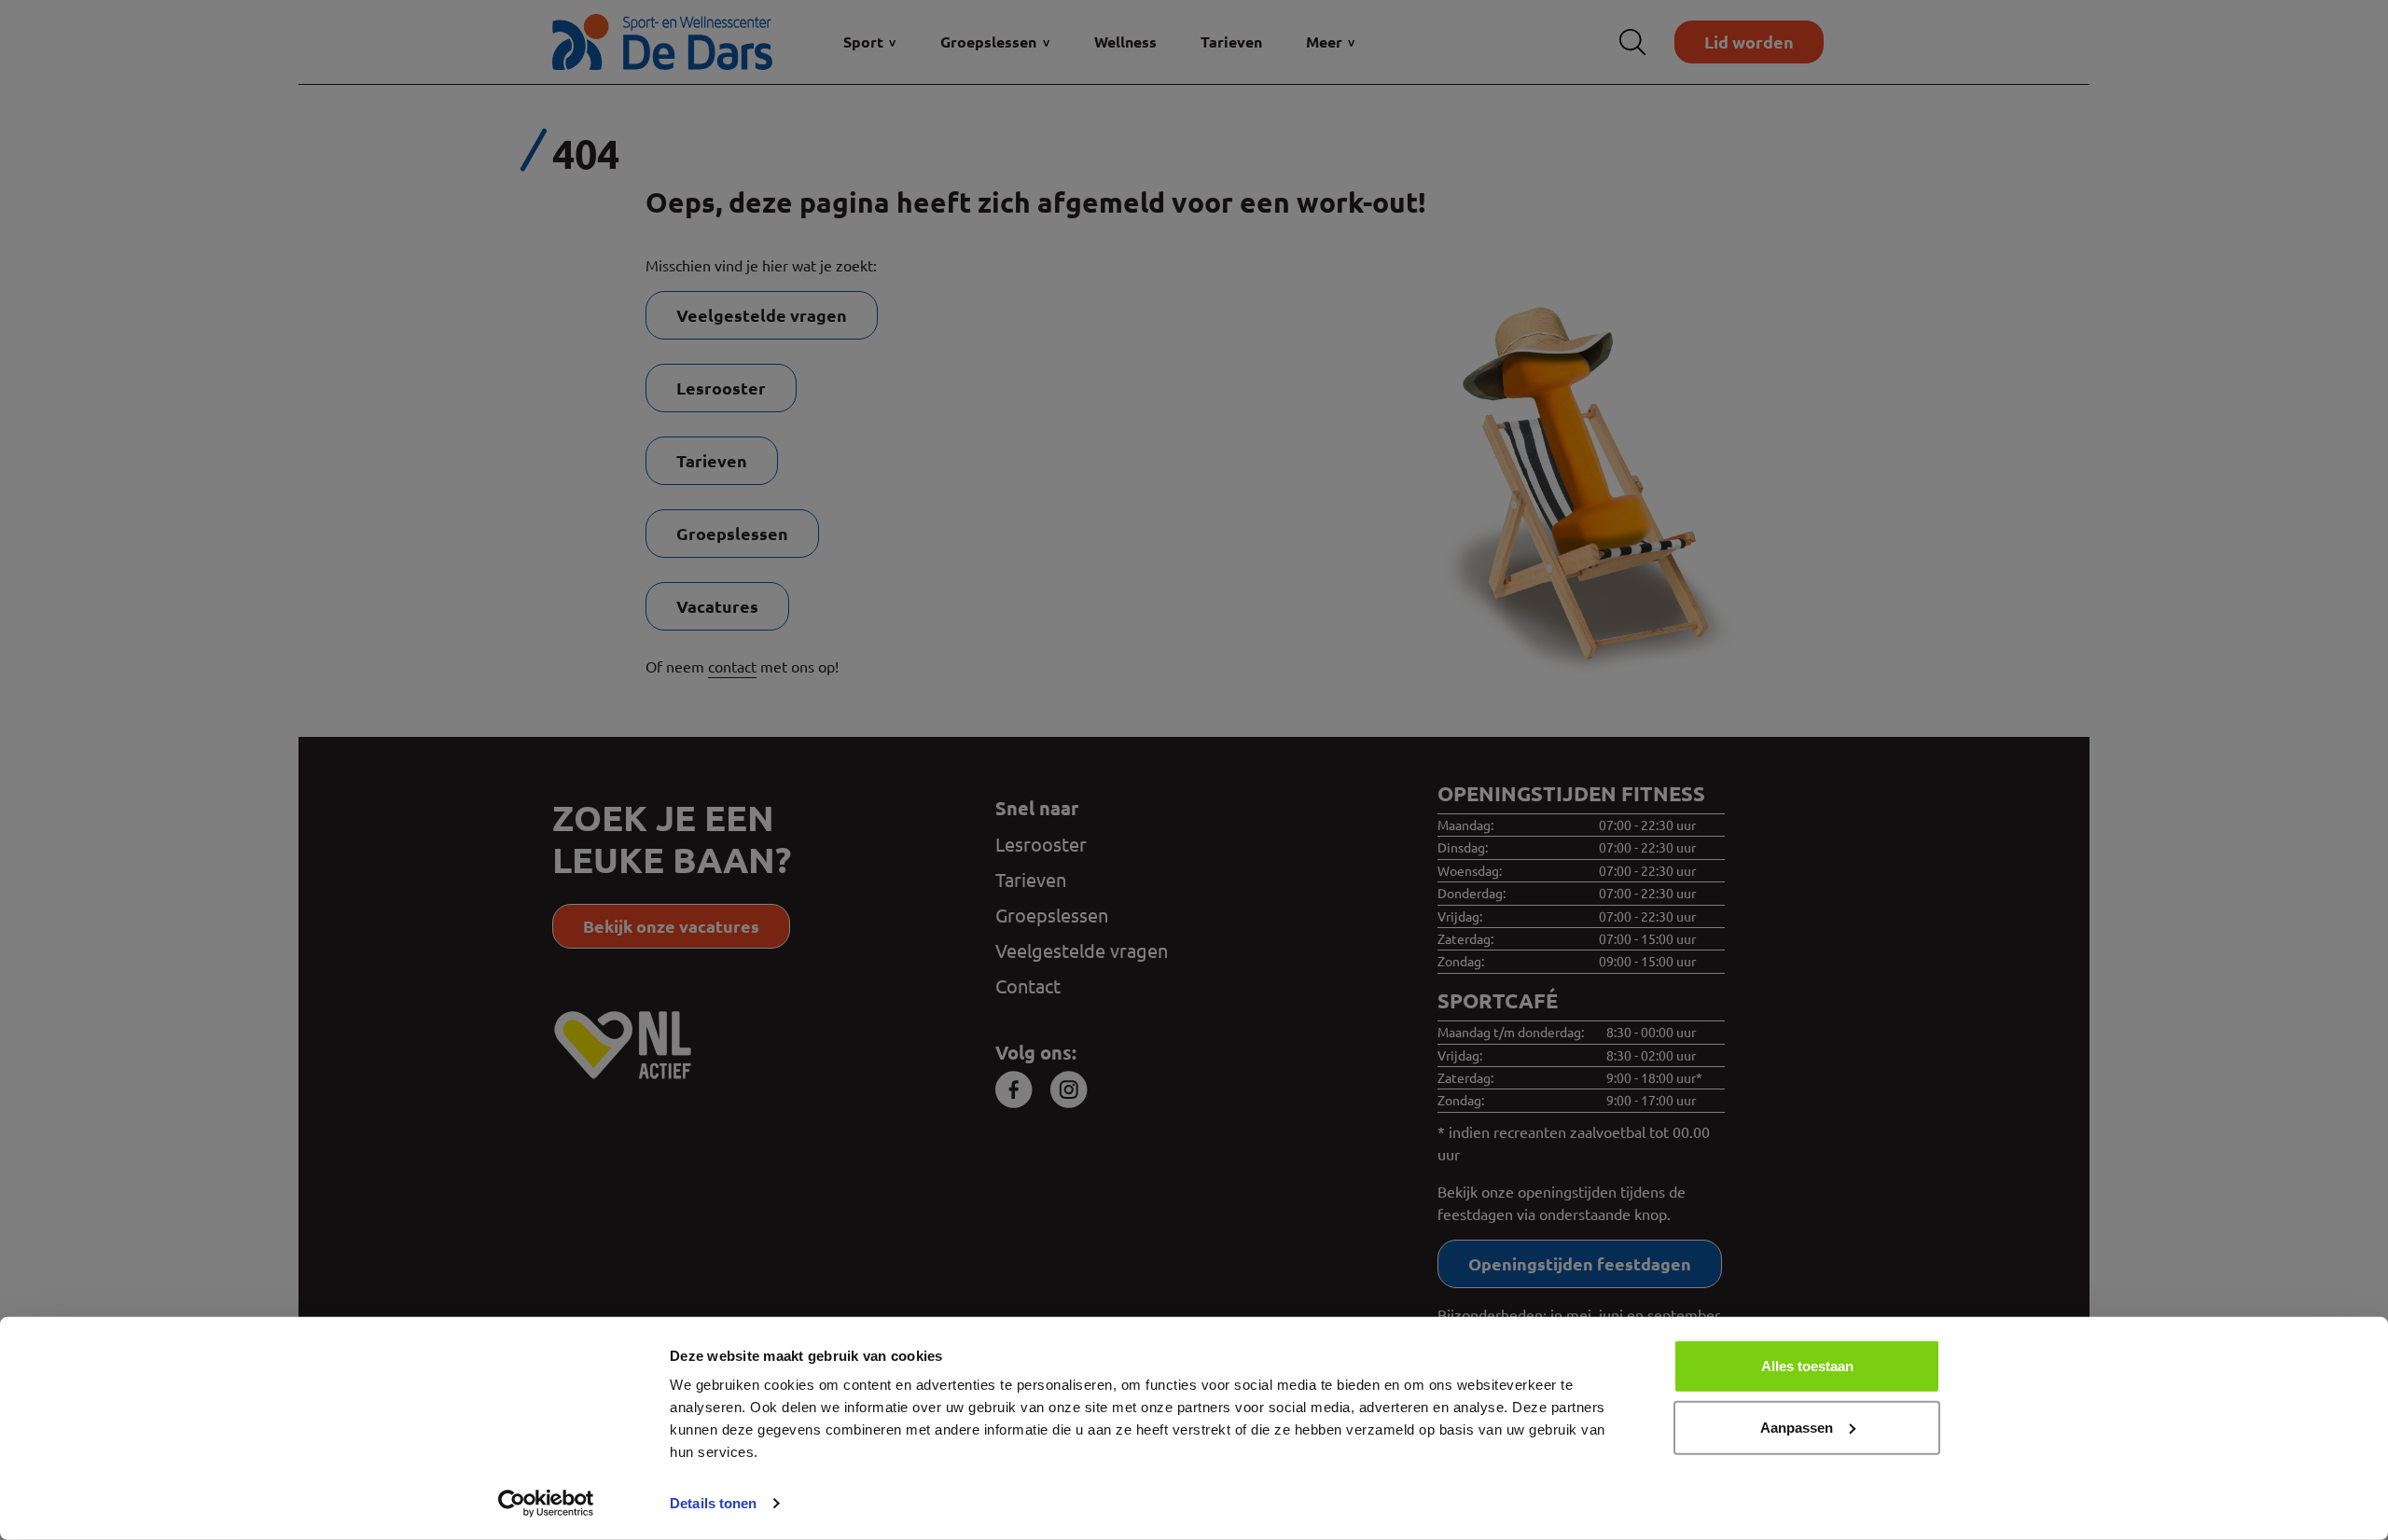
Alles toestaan (1807, 1366)
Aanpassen (1797, 1427)
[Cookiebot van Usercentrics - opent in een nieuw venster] (546, 1504)
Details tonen (713, 1503)
